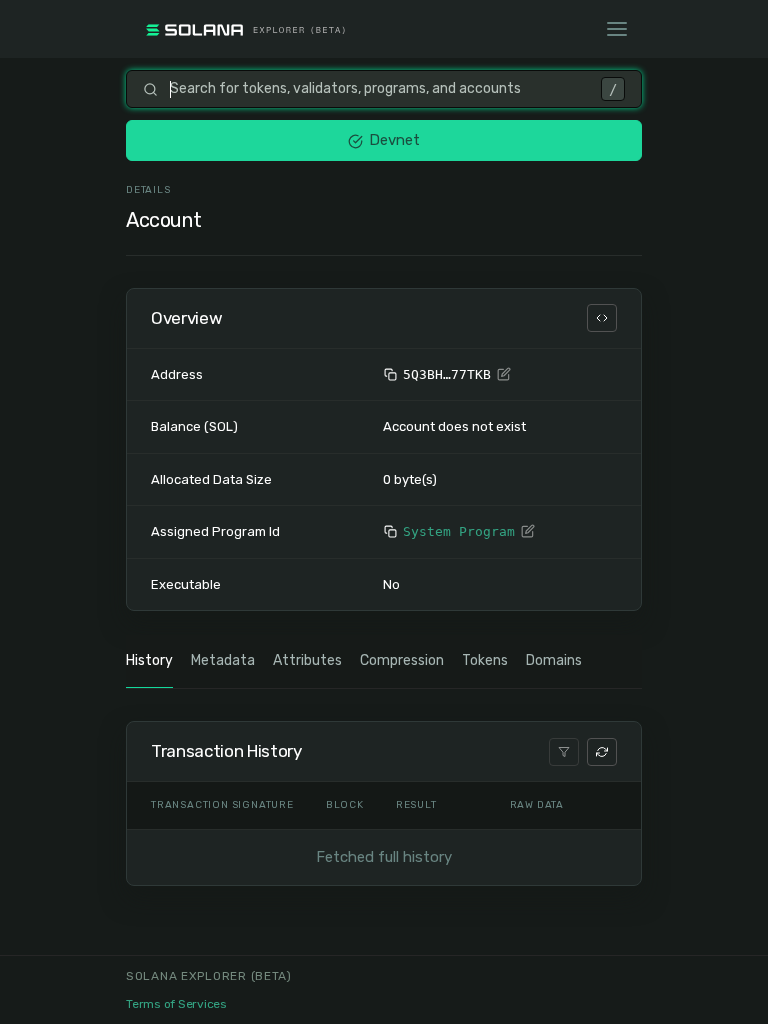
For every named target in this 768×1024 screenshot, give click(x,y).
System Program (459, 531)
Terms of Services (176, 1004)
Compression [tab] (402, 660)
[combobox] (379, 89)
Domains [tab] (554, 660)
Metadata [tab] (223, 660)
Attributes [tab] (307, 660)
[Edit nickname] (504, 375)
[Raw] (602, 318)
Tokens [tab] (485, 660)
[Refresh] (602, 752)
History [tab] (149, 660)
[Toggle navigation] (617, 29)
